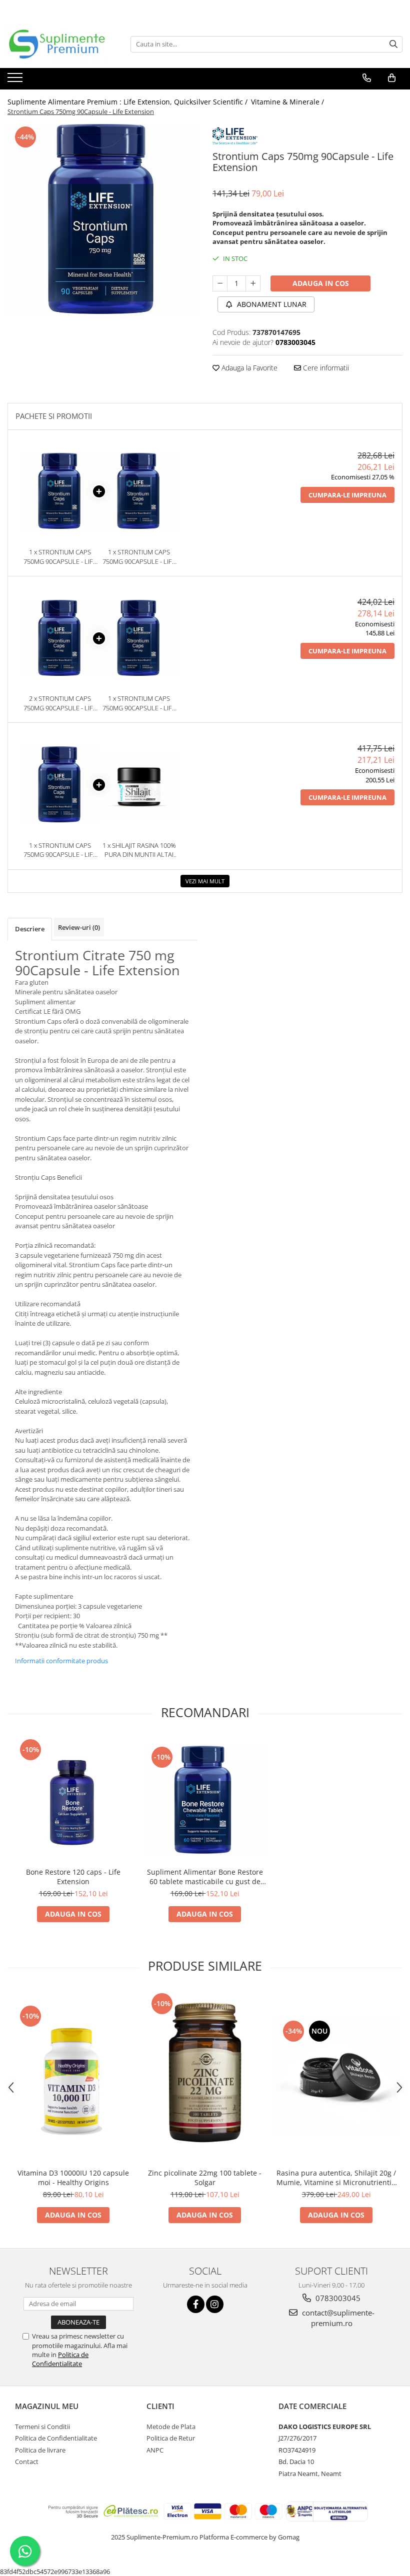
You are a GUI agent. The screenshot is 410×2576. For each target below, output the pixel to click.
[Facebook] (196, 2304)
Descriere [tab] (30, 929)
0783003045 (337, 2298)
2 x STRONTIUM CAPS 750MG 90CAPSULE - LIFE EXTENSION (60, 703)
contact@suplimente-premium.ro (337, 2318)
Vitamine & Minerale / (288, 102)
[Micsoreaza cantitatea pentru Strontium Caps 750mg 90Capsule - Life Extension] (220, 283)
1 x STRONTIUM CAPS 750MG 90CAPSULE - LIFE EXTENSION (60, 557)
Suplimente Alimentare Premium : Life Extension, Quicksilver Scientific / (128, 102)
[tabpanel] (102, 219)
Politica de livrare (40, 2450)
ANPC (155, 2450)
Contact (27, 2462)
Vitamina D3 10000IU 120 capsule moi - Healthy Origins (73, 2178)
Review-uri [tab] (79, 927)
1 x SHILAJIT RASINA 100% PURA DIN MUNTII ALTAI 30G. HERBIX (139, 850)
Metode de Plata (171, 2427)
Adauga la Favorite (248, 368)
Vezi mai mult (205, 881)
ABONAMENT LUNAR (271, 304)
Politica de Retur (171, 2438)
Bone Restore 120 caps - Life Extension (73, 1877)
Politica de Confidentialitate (60, 2359)
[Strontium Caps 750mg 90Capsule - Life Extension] (102, 219)
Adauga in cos (321, 283)
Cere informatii (325, 368)
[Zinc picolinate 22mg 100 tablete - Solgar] (205, 2077)
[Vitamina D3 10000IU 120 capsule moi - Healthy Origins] (73, 2077)
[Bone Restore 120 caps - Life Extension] (73, 1799)
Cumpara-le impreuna (347, 495)
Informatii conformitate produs (61, 1661)
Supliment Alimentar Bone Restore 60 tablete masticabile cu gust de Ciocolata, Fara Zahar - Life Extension (205, 1877)
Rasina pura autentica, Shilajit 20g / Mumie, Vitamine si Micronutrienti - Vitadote (336, 2178)
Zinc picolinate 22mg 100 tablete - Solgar (205, 2178)
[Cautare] (393, 44)
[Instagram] (215, 2304)
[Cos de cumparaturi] (392, 78)
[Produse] (16, 80)
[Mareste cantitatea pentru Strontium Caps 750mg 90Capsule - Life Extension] (253, 283)
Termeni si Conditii (42, 2427)
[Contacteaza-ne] (367, 78)
